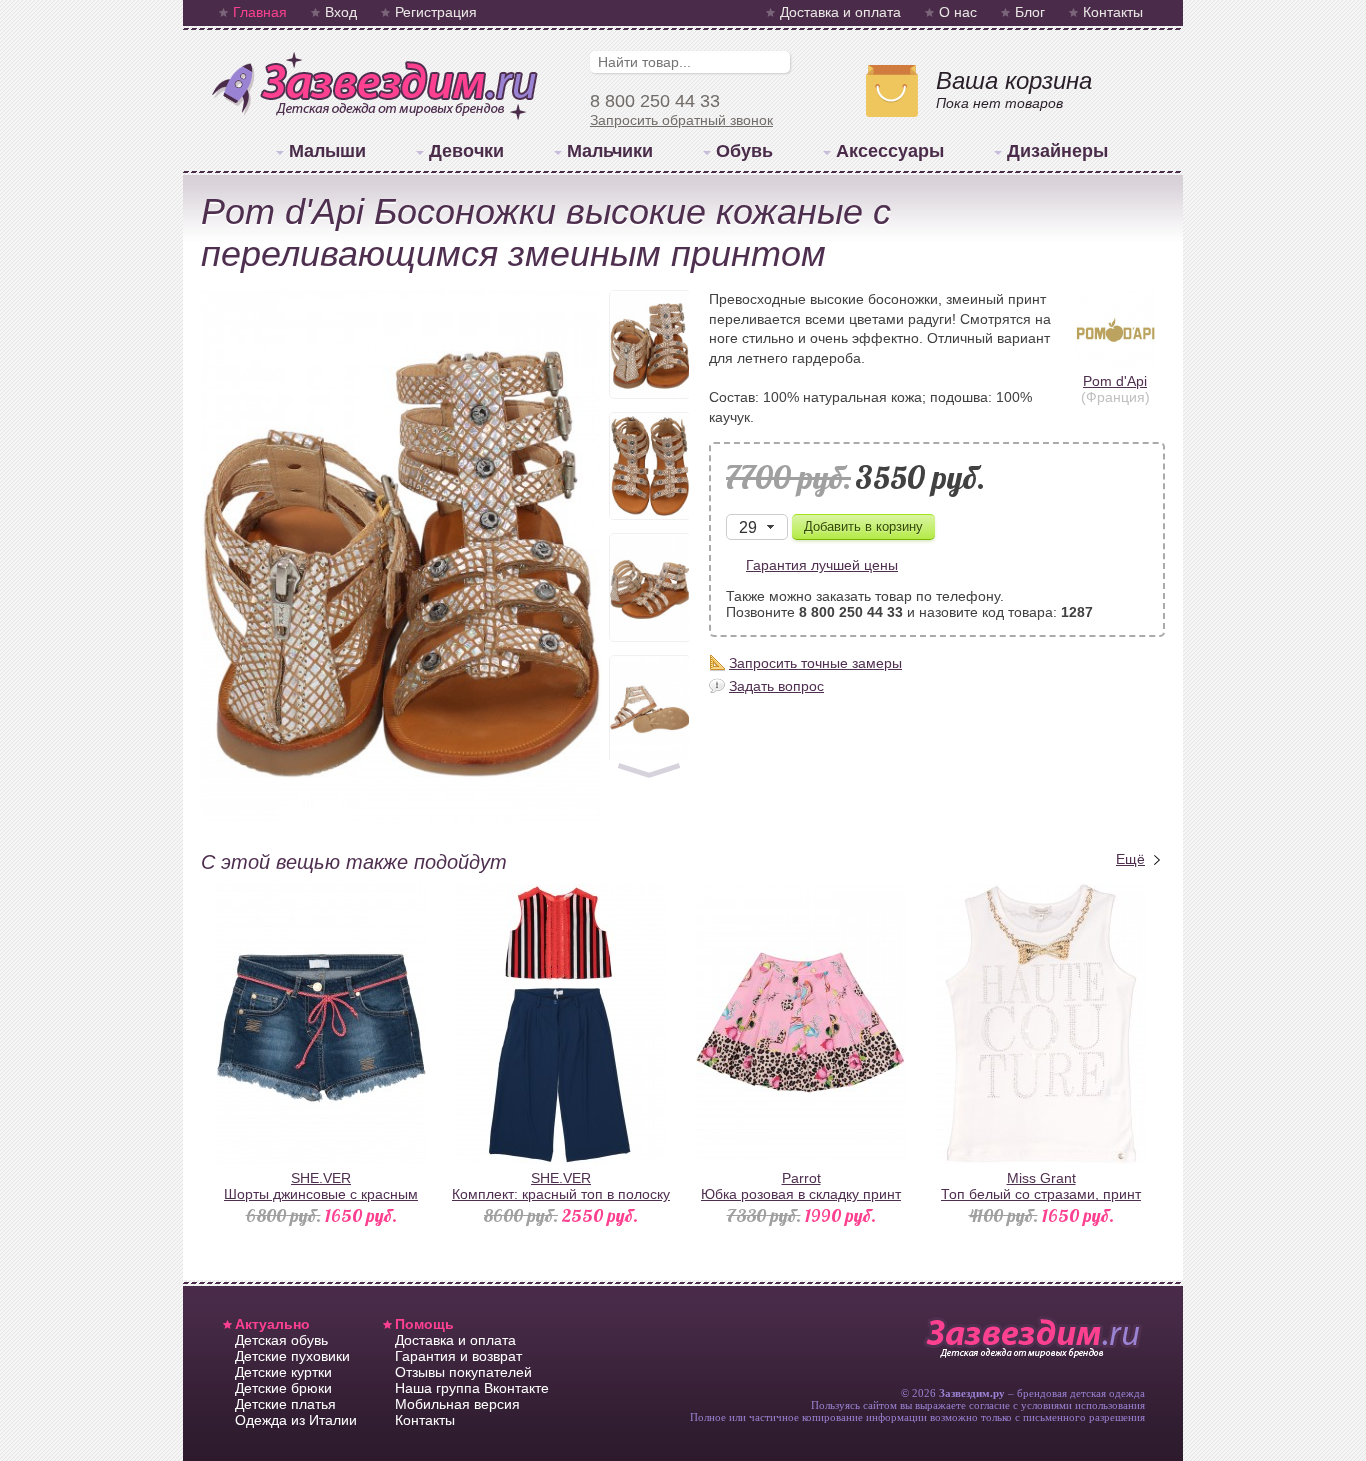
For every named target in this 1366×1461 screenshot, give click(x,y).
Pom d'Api (1115, 381)
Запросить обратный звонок (681, 120)
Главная (260, 12)
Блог (1030, 12)
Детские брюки (283, 1388)
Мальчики (610, 151)
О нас (958, 12)
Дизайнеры (1057, 151)
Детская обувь (281, 1340)
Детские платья (285, 1404)
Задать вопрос (776, 686)
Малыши (327, 151)
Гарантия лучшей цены (822, 565)
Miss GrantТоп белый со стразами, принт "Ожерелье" (1041, 1194)
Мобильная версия (457, 1404)
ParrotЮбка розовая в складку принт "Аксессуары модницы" (801, 1194)
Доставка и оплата (840, 12)
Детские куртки (283, 1372)
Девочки (466, 151)
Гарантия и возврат (458, 1356)
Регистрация (436, 12)
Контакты (1113, 12)
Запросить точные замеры (815, 663)
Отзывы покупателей (463, 1372)
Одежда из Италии (296, 1420)
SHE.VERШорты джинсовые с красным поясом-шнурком (321, 1194)
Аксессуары (890, 151)
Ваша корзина (1014, 80)
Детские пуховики (292, 1356)
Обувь (744, 151)
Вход (341, 12)
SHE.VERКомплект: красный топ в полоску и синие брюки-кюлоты (561, 1194)
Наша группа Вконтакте (472, 1388)
